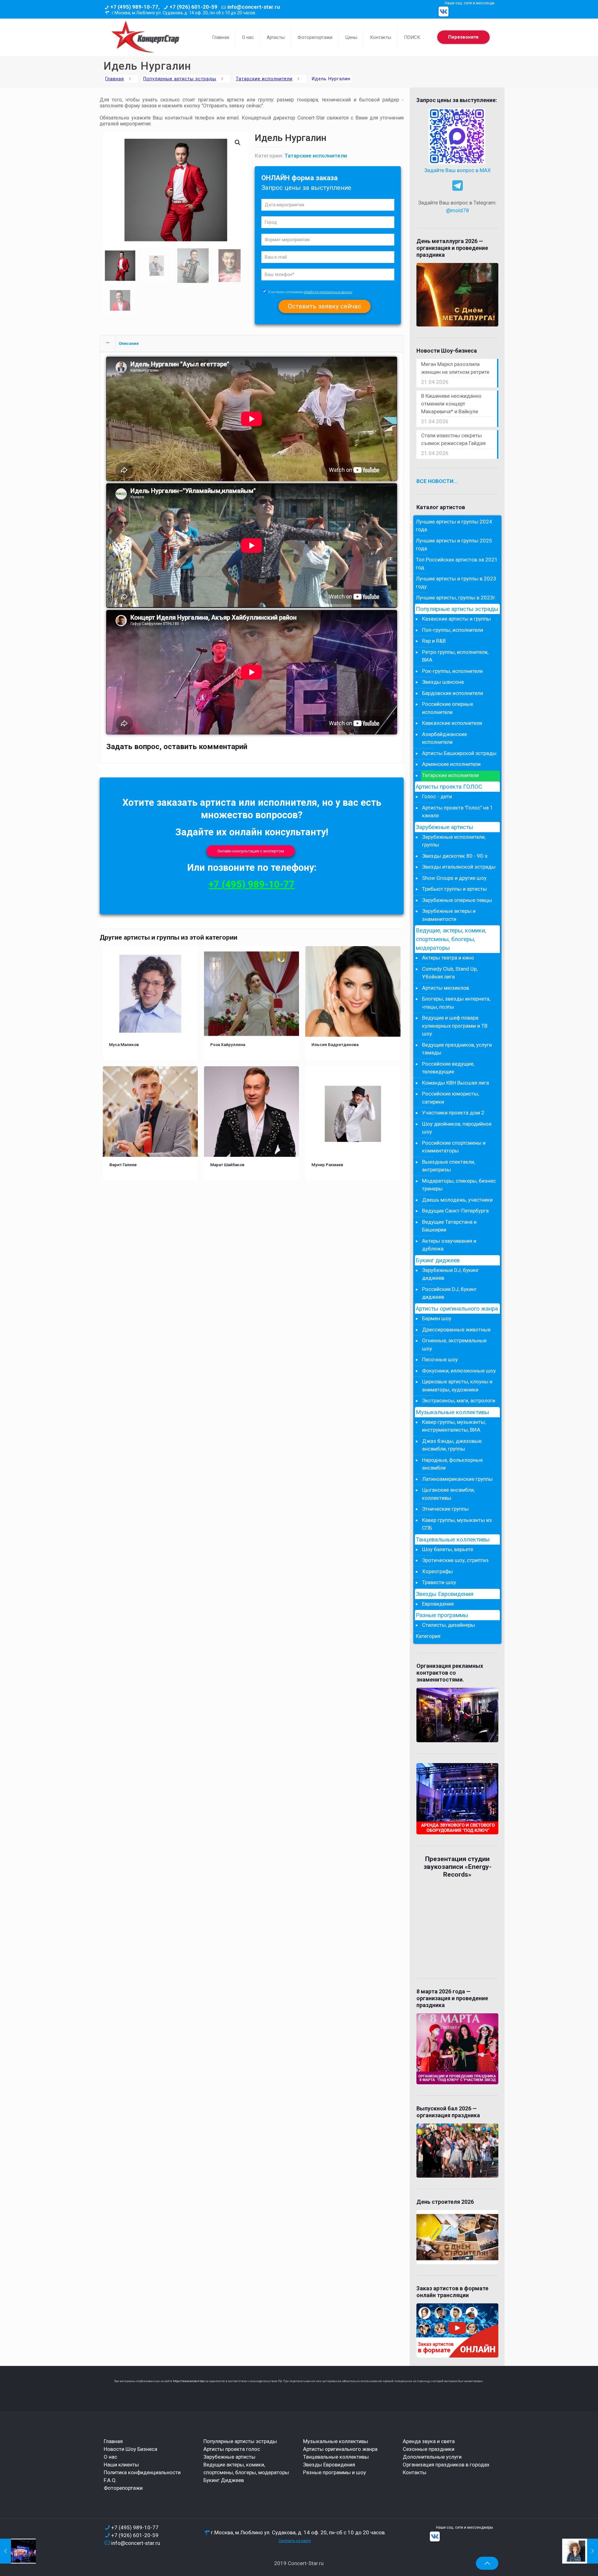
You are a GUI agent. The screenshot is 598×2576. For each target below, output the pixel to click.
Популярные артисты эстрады (180, 79)
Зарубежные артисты (444, 827)
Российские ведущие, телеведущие (448, 1068)
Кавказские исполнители (452, 723)
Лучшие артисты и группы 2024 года (454, 526)
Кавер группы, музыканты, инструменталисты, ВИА (454, 1426)
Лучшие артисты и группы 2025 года (454, 545)
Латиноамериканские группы (457, 1479)
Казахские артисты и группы (456, 619)
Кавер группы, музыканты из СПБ (457, 1524)
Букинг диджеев (438, 1260)
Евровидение (438, 1604)
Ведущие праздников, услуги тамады (457, 1049)
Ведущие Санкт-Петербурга (455, 1211)
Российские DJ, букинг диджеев (449, 1293)
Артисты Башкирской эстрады (459, 753)
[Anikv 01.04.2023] (580, 2551)
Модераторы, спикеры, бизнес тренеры (459, 1185)
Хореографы (437, 1571)
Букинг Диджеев (224, 2480)
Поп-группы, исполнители (453, 630)
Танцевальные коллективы (453, 1540)
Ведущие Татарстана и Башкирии (449, 1226)
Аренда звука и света (429, 2441)
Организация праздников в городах (446, 2465)
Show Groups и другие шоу (454, 878)
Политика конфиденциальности (142, 2472)
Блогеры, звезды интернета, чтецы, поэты (456, 1003)
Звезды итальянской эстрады (459, 867)
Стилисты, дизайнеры (448, 1625)
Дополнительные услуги (432, 2457)
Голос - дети (437, 796)
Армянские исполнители (451, 764)
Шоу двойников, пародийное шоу (457, 1128)
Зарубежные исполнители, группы (454, 841)
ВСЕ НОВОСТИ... (437, 481)
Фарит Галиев (123, 1165)
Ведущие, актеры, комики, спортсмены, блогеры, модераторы (451, 939)
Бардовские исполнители (453, 693)
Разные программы (442, 1615)
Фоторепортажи (123, 2488)
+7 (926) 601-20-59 (193, 7)
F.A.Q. (110, 2480)
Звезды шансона (443, 682)
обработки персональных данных (328, 292)
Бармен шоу (437, 1318)
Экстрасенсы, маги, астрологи (459, 1401)
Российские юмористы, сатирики (451, 1098)
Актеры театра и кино (448, 958)
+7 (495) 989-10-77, (135, 7)
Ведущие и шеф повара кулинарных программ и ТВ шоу (455, 1026)
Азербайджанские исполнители (444, 738)
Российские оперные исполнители (448, 708)
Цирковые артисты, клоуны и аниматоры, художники (457, 1386)
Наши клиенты (121, 2465)
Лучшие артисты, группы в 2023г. (456, 598)
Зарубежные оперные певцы (457, 900)
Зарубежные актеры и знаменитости (449, 915)
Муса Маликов (124, 1044)
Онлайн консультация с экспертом (251, 851)
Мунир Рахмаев (327, 1165)
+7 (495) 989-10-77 (252, 884)
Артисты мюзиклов (446, 988)
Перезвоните (463, 37)
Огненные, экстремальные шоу (454, 1344)
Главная (115, 79)
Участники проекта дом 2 (453, 1113)
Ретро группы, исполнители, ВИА (455, 656)
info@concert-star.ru (254, 7)
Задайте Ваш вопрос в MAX (458, 170)
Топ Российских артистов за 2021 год (457, 564)
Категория (428, 1636)
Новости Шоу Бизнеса (131, 2449)
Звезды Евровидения (445, 1594)
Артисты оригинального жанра (457, 1309)
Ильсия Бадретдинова (335, 1044)
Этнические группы (445, 1509)
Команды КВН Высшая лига (456, 1083)
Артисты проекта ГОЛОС (449, 787)
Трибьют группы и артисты (454, 889)
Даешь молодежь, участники (457, 1200)
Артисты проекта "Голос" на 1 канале (458, 812)
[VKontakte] (444, 12)
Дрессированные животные (456, 1330)
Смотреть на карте (295, 2541)
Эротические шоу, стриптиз (455, 1560)
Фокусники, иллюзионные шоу (459, 1371)
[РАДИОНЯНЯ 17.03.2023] (18, 2551)
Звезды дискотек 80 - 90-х (455, 856)
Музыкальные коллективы (452, 1412)
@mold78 (458, 210)
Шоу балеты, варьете (448, 1549)
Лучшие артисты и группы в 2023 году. (456, 583)
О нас (110, 2457)
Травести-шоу (439, 1582)
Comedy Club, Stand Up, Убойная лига (450, 973)
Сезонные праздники (429, 2449)
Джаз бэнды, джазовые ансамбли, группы (452, 1445)
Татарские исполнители (264, 79)
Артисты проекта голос (232, 2449)
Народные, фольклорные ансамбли (452, 1464)
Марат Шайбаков (227, 1165)
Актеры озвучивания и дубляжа (449, 1245)
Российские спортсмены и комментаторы (454, 1147)
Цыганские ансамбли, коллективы (448, 1494)
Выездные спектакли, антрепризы (448, 1166)
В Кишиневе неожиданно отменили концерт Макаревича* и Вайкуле (451, 404)
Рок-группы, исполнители (452, 671)
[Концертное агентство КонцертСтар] (145, 37)
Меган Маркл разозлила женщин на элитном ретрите (455, 368)
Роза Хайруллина (228, 1044)
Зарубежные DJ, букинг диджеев (451, 1274)
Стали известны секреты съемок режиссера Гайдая (453, 439)
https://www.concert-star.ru (191, 2381)
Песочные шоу (440, 1359)
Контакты (415, 2472)
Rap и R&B (434, 641)
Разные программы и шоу (335, 2472)
